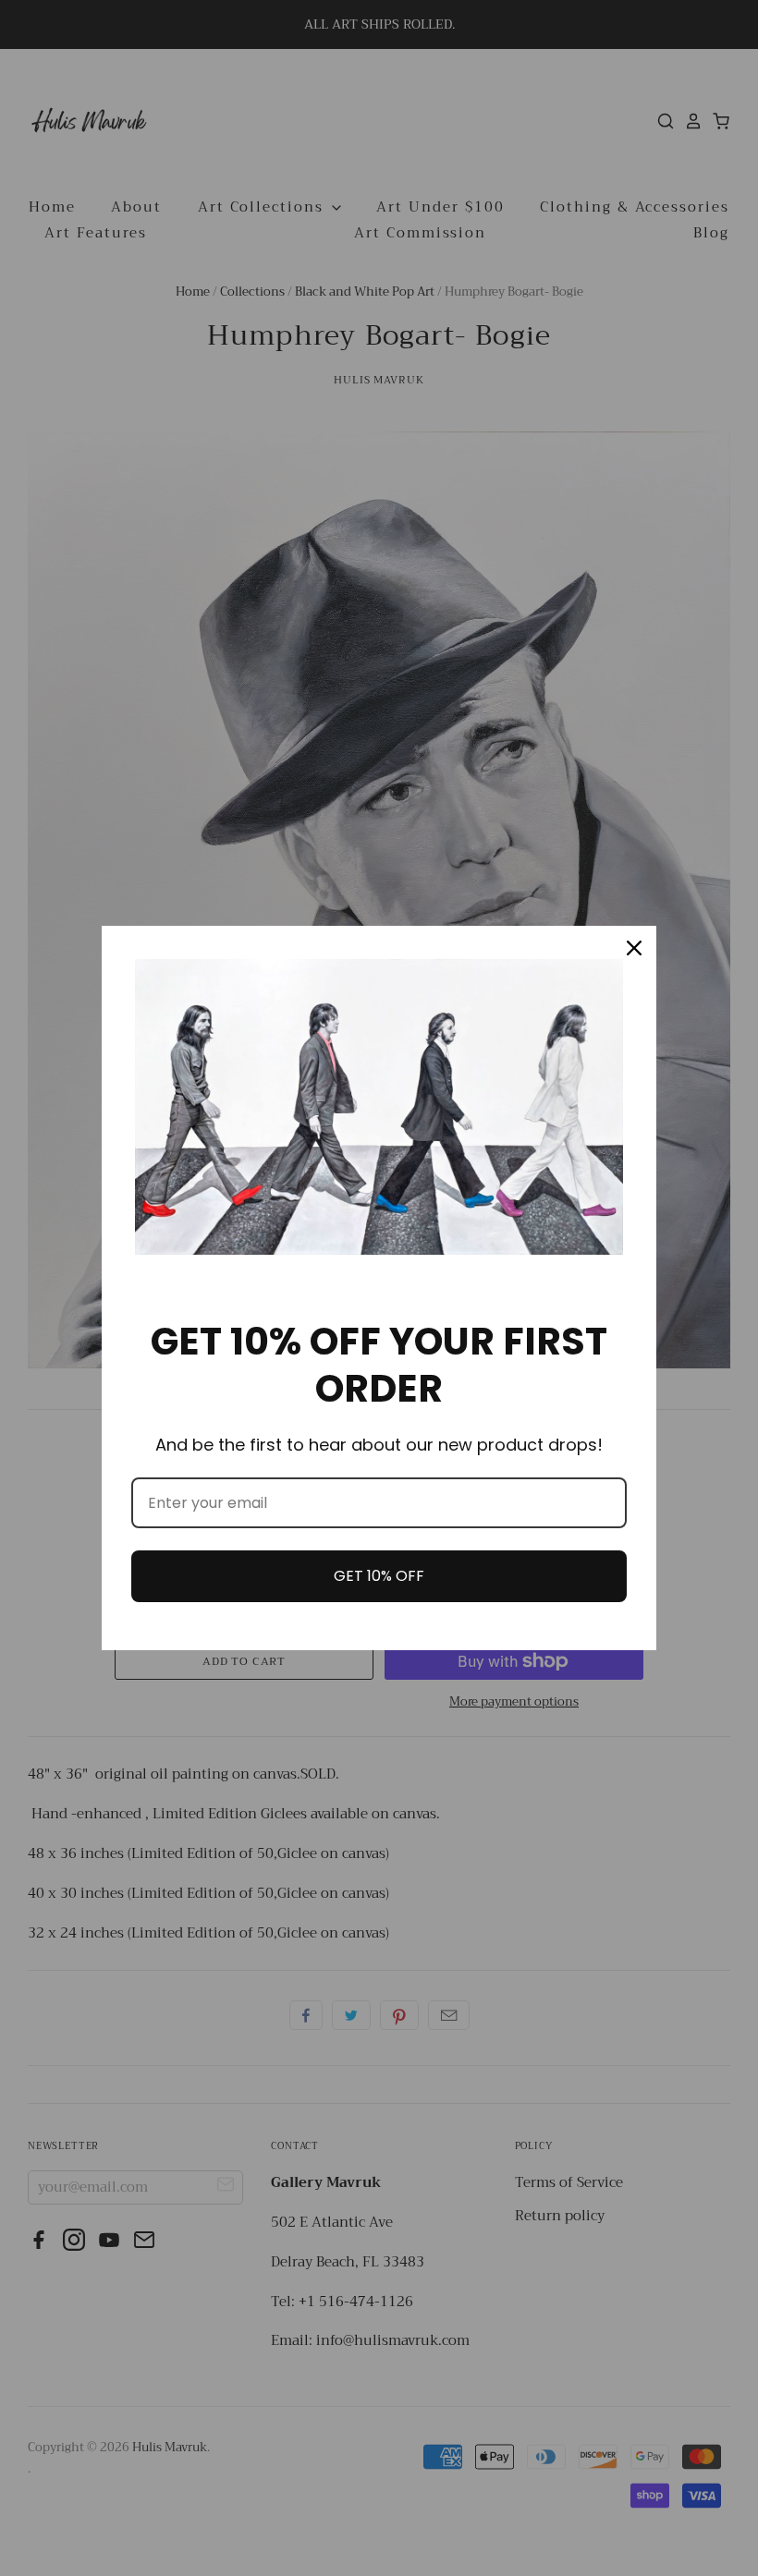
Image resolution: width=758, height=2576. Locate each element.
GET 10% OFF (379, 1576)
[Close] (634, 948)
